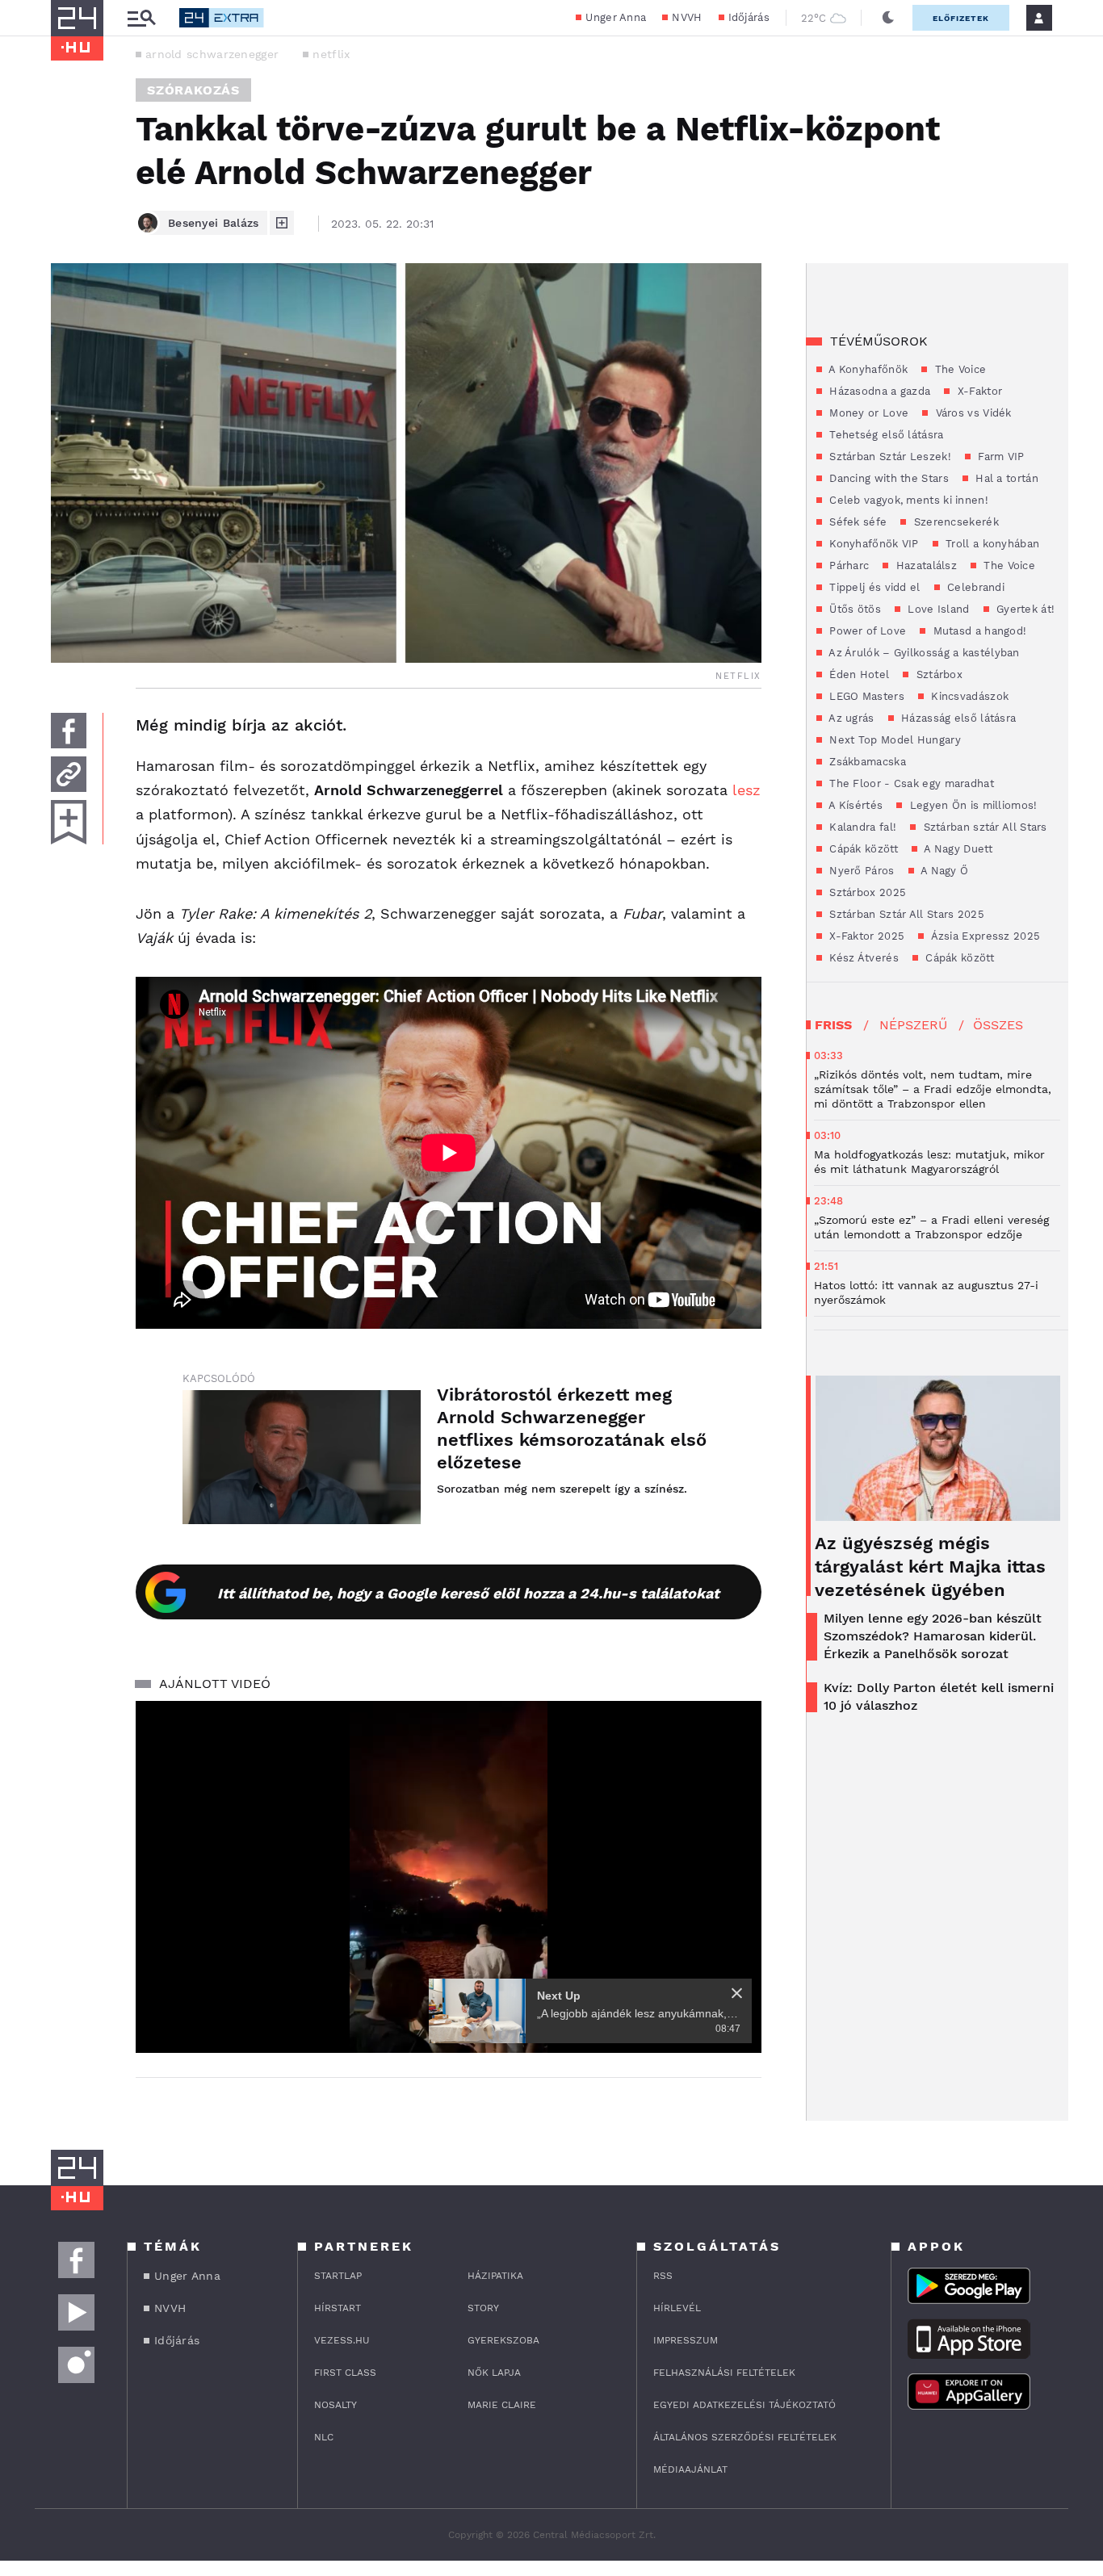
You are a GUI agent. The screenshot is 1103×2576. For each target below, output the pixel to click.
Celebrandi (974, 587)
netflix (331, 54)
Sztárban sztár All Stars (983, 827)
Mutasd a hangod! (978, 631)
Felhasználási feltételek (724, 2373)
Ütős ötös (853, 609)
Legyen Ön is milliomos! (971, 805)
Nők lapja (494, 2373)
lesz (747, 790)
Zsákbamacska (866, 762)
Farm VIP (1000, 457)
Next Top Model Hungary (893, 740)
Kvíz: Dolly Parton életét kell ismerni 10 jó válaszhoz (939, 1696)
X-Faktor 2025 (865, 936)
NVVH (687, 17)
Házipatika (495, 2276)
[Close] (737, 1993)
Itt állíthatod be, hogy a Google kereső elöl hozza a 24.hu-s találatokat (468, 1593)
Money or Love (867, 413)
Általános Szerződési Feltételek (745, 2437)
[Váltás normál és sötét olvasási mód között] (888, 18)
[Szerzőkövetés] (282, 223)
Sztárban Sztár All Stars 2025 (905, 914)
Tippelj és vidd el (873, 587)
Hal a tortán (1005, 478)
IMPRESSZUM (686, 2340)
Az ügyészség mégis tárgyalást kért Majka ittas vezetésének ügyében (930, 1567)
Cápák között (862, 849)
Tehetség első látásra (885, 435)
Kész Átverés (862, 958)
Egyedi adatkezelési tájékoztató (744, 2405)
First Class (345, 2373)
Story (483, 2308)
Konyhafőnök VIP (872, 544)
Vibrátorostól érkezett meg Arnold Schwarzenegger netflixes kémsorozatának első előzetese (572, 1428)
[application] (449, 1877)
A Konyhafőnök (867, 369)
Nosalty (336, 2405)
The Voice (958, 369)
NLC (324, 2437)
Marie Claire (502, 2405)
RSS (663, 2276)
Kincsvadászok (968, 696)
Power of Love (866, 631)
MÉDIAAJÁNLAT (690, 2469)
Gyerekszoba (503, 2340)
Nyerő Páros (860, 871)
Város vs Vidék (972, 413)
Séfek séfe (856, 522)
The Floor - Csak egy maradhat (910, 783)
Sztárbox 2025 (866, 892)
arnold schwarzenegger (212, 54)
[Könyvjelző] (69, 822)
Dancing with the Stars (887, 478)
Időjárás (749, 17)
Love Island (937, 609)
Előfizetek (961, 18)
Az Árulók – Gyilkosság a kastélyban (923, 653)
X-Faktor (978, 391)
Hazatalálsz (925, 565)
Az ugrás (850, 718)
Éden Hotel (858, 674)
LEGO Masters (865, 696)
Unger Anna (616, 17)
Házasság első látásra (957, 718)
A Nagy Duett (957, 849)
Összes (998, 1025)
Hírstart (338, 2308)
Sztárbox (937, 674)
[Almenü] (141, 18)
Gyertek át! (1024, 609)
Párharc (847, 565)
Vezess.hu (342, 2340)
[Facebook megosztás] (69, 731)
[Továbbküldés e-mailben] (69, 774)
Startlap (338, 2276)
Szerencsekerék (954, 522)
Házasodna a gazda (878, 391)
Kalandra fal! (861, 827)
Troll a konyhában (991, 544)
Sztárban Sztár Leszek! (889, 457)
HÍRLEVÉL (677, 2308)
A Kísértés (854, 805)
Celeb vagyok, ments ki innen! (907, 500)
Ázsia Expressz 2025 (984, 936)
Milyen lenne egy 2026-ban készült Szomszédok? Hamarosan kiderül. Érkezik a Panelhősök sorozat (933, 1636)
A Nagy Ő (944, 871)
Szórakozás (193, 90)
